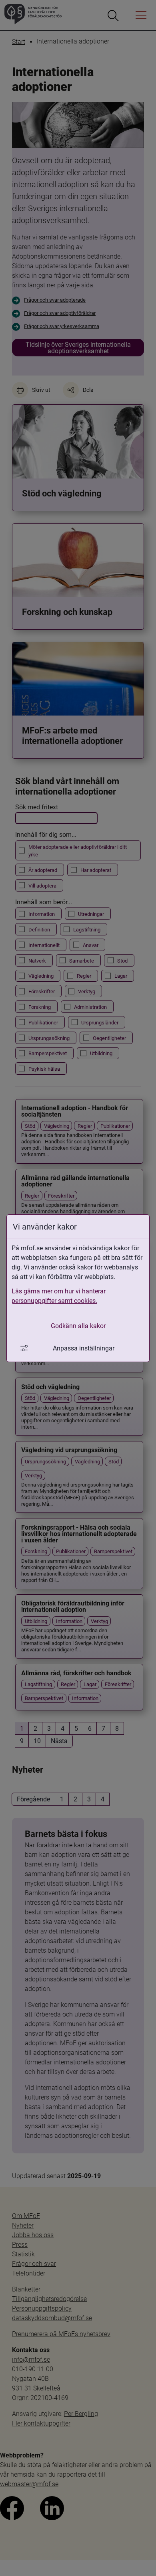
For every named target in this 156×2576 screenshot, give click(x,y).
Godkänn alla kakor (78, 1326)
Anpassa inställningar (84, 1348)
